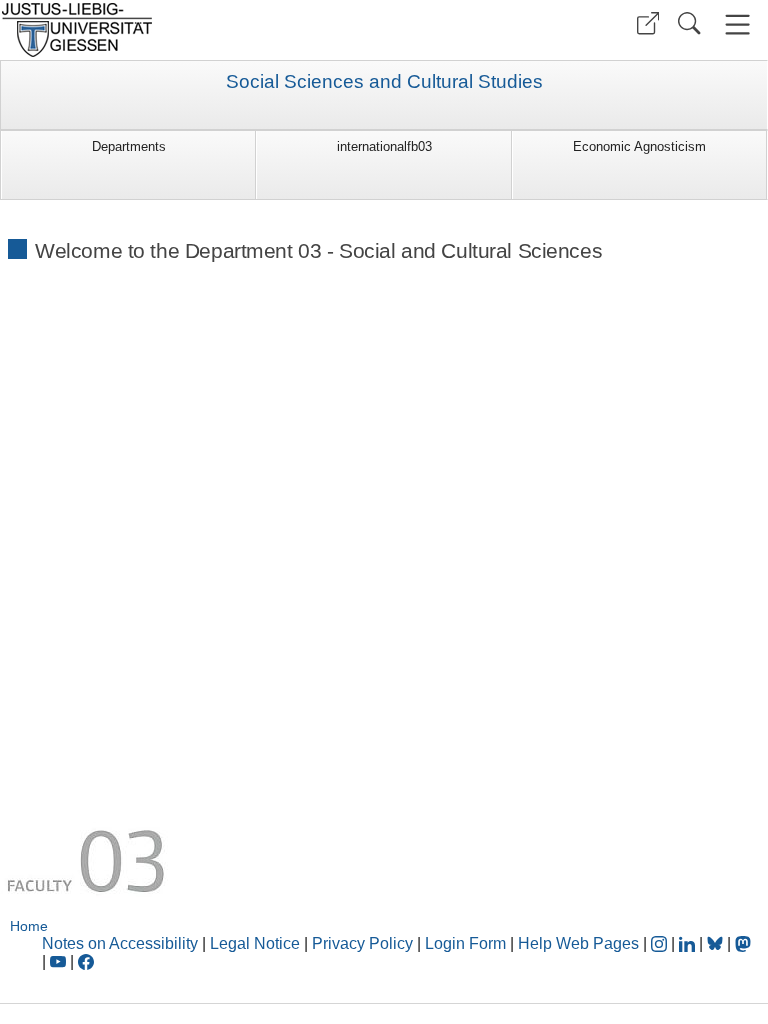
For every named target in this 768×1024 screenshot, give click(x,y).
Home (29, 926)
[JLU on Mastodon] (743, 943)
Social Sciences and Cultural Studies (384, 82)
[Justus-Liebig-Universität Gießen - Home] (189, 30)
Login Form (465, 943)
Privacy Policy (362, 943)
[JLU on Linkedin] (689, 943)
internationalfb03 (384, 146)
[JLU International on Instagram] (661, 943)
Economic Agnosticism (639, 146)
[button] (648, 23)
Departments (129, 146)
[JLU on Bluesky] (717, 943)
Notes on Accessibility (122, 943)
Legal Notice (255, 943)
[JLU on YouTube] (60, 961)
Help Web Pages (578, 943)
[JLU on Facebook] (86, 961)
